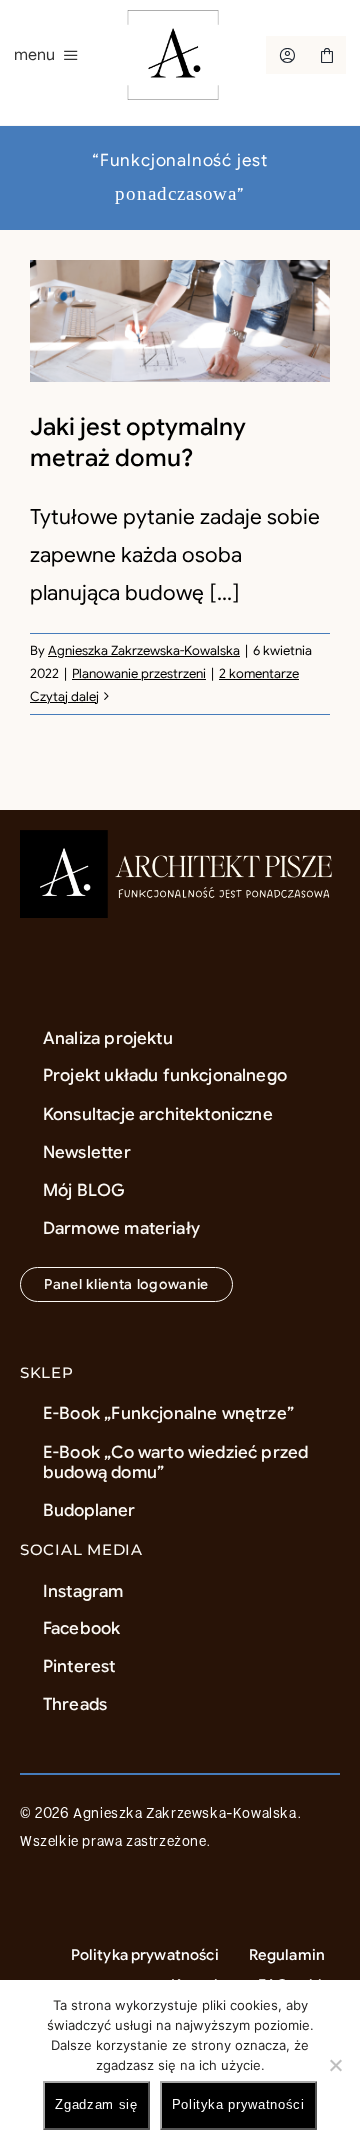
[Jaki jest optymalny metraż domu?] (180, 321)
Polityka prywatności (238, 2104)
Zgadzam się (96, 2104)
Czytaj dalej (64, 696)
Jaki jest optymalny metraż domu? (138, 442)
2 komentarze (259, 673)
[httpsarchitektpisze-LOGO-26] (180, 840)
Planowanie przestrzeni (139, 673)
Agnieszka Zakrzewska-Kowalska (144, 650)
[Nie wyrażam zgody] (335, 2065)
